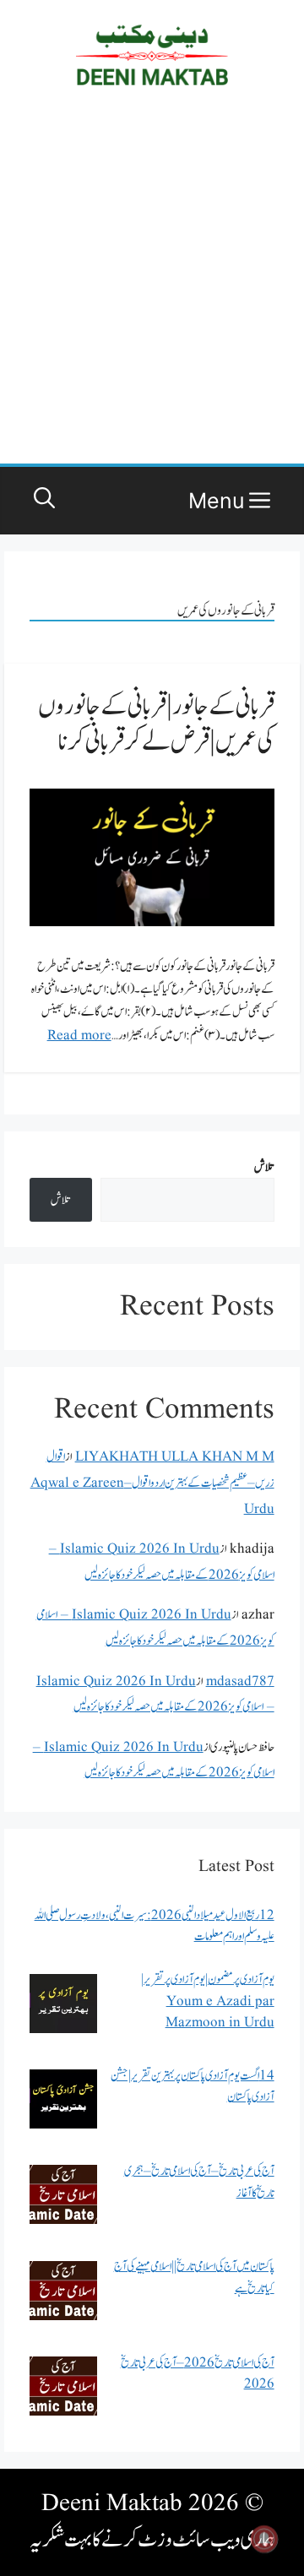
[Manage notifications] (264, 2539)
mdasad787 (240, 1681)
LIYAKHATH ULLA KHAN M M (175, 1457)
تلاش (264, 1167)
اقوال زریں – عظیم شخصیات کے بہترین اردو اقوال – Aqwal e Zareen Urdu (152, 1483)
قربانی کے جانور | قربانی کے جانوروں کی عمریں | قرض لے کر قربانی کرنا (156, 724)
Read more (79, 1036)
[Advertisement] (152, 286)
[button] (44, 501)
